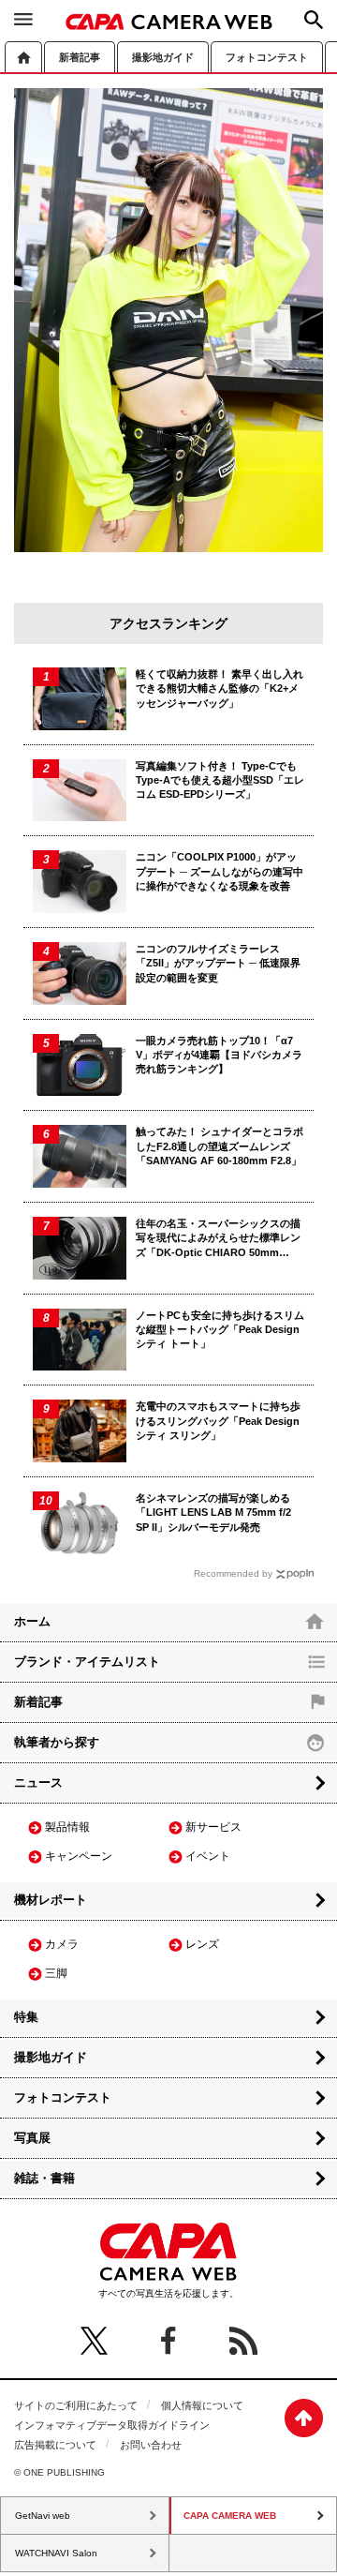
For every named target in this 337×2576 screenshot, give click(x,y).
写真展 (32, 2138)
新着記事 (80, 57)
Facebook (168, 2341)
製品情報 (67, 1827)
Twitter (94, 2341)
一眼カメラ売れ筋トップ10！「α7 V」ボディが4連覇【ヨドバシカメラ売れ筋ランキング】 (219, 1055)
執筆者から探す (57, 1742)
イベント (208, 1856)
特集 (26, 2017)
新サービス (213, 1827)
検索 (314, 20)
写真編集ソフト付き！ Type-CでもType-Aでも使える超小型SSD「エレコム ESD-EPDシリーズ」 (220, 780)
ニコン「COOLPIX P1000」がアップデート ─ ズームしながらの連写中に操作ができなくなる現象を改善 (220, 871)
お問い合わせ (151, 2445)
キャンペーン (79, 1856)
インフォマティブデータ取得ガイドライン (112, 2425)
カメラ (62, 1944)
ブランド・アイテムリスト (87, 1662)
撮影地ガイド (163, 57)
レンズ (202, 1944)
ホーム (23, 57)
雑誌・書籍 (44, 2178)
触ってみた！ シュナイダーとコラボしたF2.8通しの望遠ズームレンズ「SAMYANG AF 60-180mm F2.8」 (220, 1146)
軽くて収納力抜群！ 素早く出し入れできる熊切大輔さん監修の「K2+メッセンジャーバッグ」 (220, 689)
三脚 (56, 1973)
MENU (23, 19)
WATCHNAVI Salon (56, 2553)
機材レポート (51, 1900)
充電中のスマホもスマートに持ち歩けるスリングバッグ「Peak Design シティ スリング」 (218, 1421)
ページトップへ (304, 2418)
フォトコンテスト (267, 57)
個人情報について (202, 2405)
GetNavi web (43, 2516)
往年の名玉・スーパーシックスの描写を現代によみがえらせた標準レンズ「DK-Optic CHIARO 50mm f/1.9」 (218, 1239)
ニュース (38, 1782)
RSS (243, 2341)
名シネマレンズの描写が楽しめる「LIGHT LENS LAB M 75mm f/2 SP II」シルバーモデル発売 (213, 1513)
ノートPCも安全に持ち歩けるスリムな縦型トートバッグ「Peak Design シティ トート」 (220, 1330)
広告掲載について (55, 2445)
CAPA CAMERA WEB (169, 22)
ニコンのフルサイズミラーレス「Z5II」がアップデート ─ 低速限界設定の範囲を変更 (218, 963)
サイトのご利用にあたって (76, 2405)
